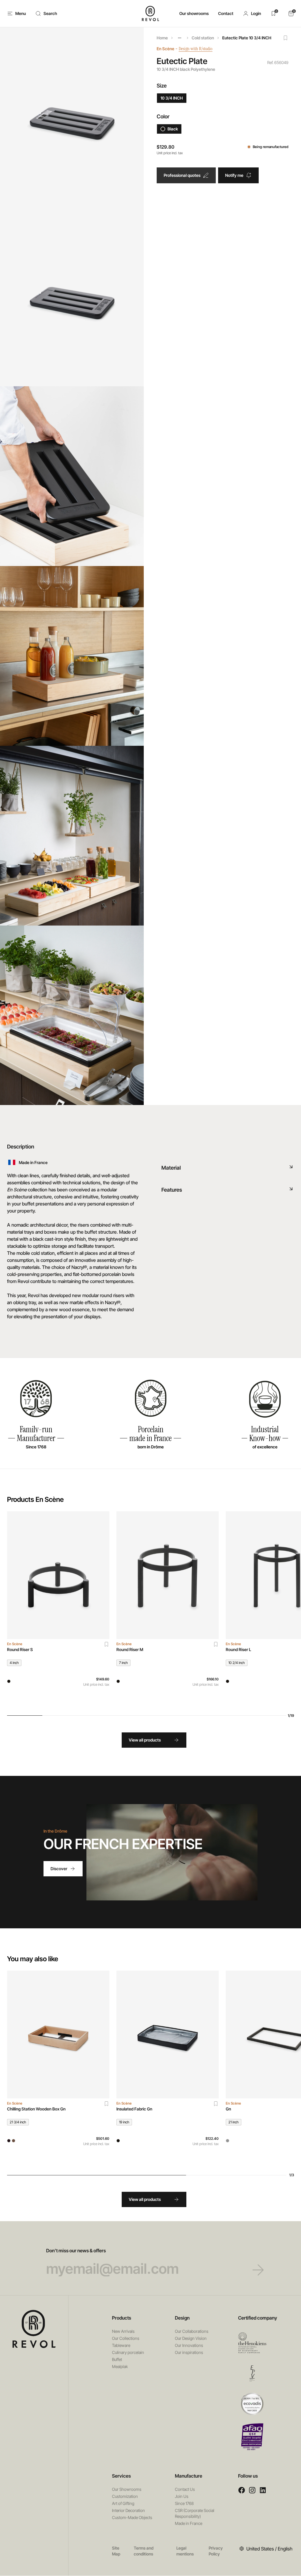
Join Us (182, 2496)
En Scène (165, 49)
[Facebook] (242, 2490)
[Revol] (34, 2329)
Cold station (203, 38)
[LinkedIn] (263, 2490)
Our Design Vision (191, 2338)
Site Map (116, 2551)
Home (162, 38)
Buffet (117, 2359)
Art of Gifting (123, 2503)
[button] (252, 14)
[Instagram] (252, 2490)
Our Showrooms (127, 2489)
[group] (58, 1609)
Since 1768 (184, 2503)
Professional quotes (182, 175)
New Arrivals (123, 2331)
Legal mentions (185, 2551)
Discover (59, 1869)
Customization (125, 2496)
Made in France (189, 2523)
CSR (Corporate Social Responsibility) (195, 2513)
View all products (145, 1740)
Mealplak (120, 2366)
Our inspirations (189, 2352)
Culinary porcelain (128, 2352)
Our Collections (126, 2338)
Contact (226, 13)
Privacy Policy (216, 2551)
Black (173, 129)
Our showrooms (194, 13)
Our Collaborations (192, 2331)
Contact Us (185, 2489)
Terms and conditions (144, 2551)
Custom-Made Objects (132, 2517)
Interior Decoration (128, 2510)
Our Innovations (189, 2345)
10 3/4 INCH (172, 98)
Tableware (121, 2345)
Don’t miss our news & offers (76, 2251)
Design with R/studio (196, 49)
